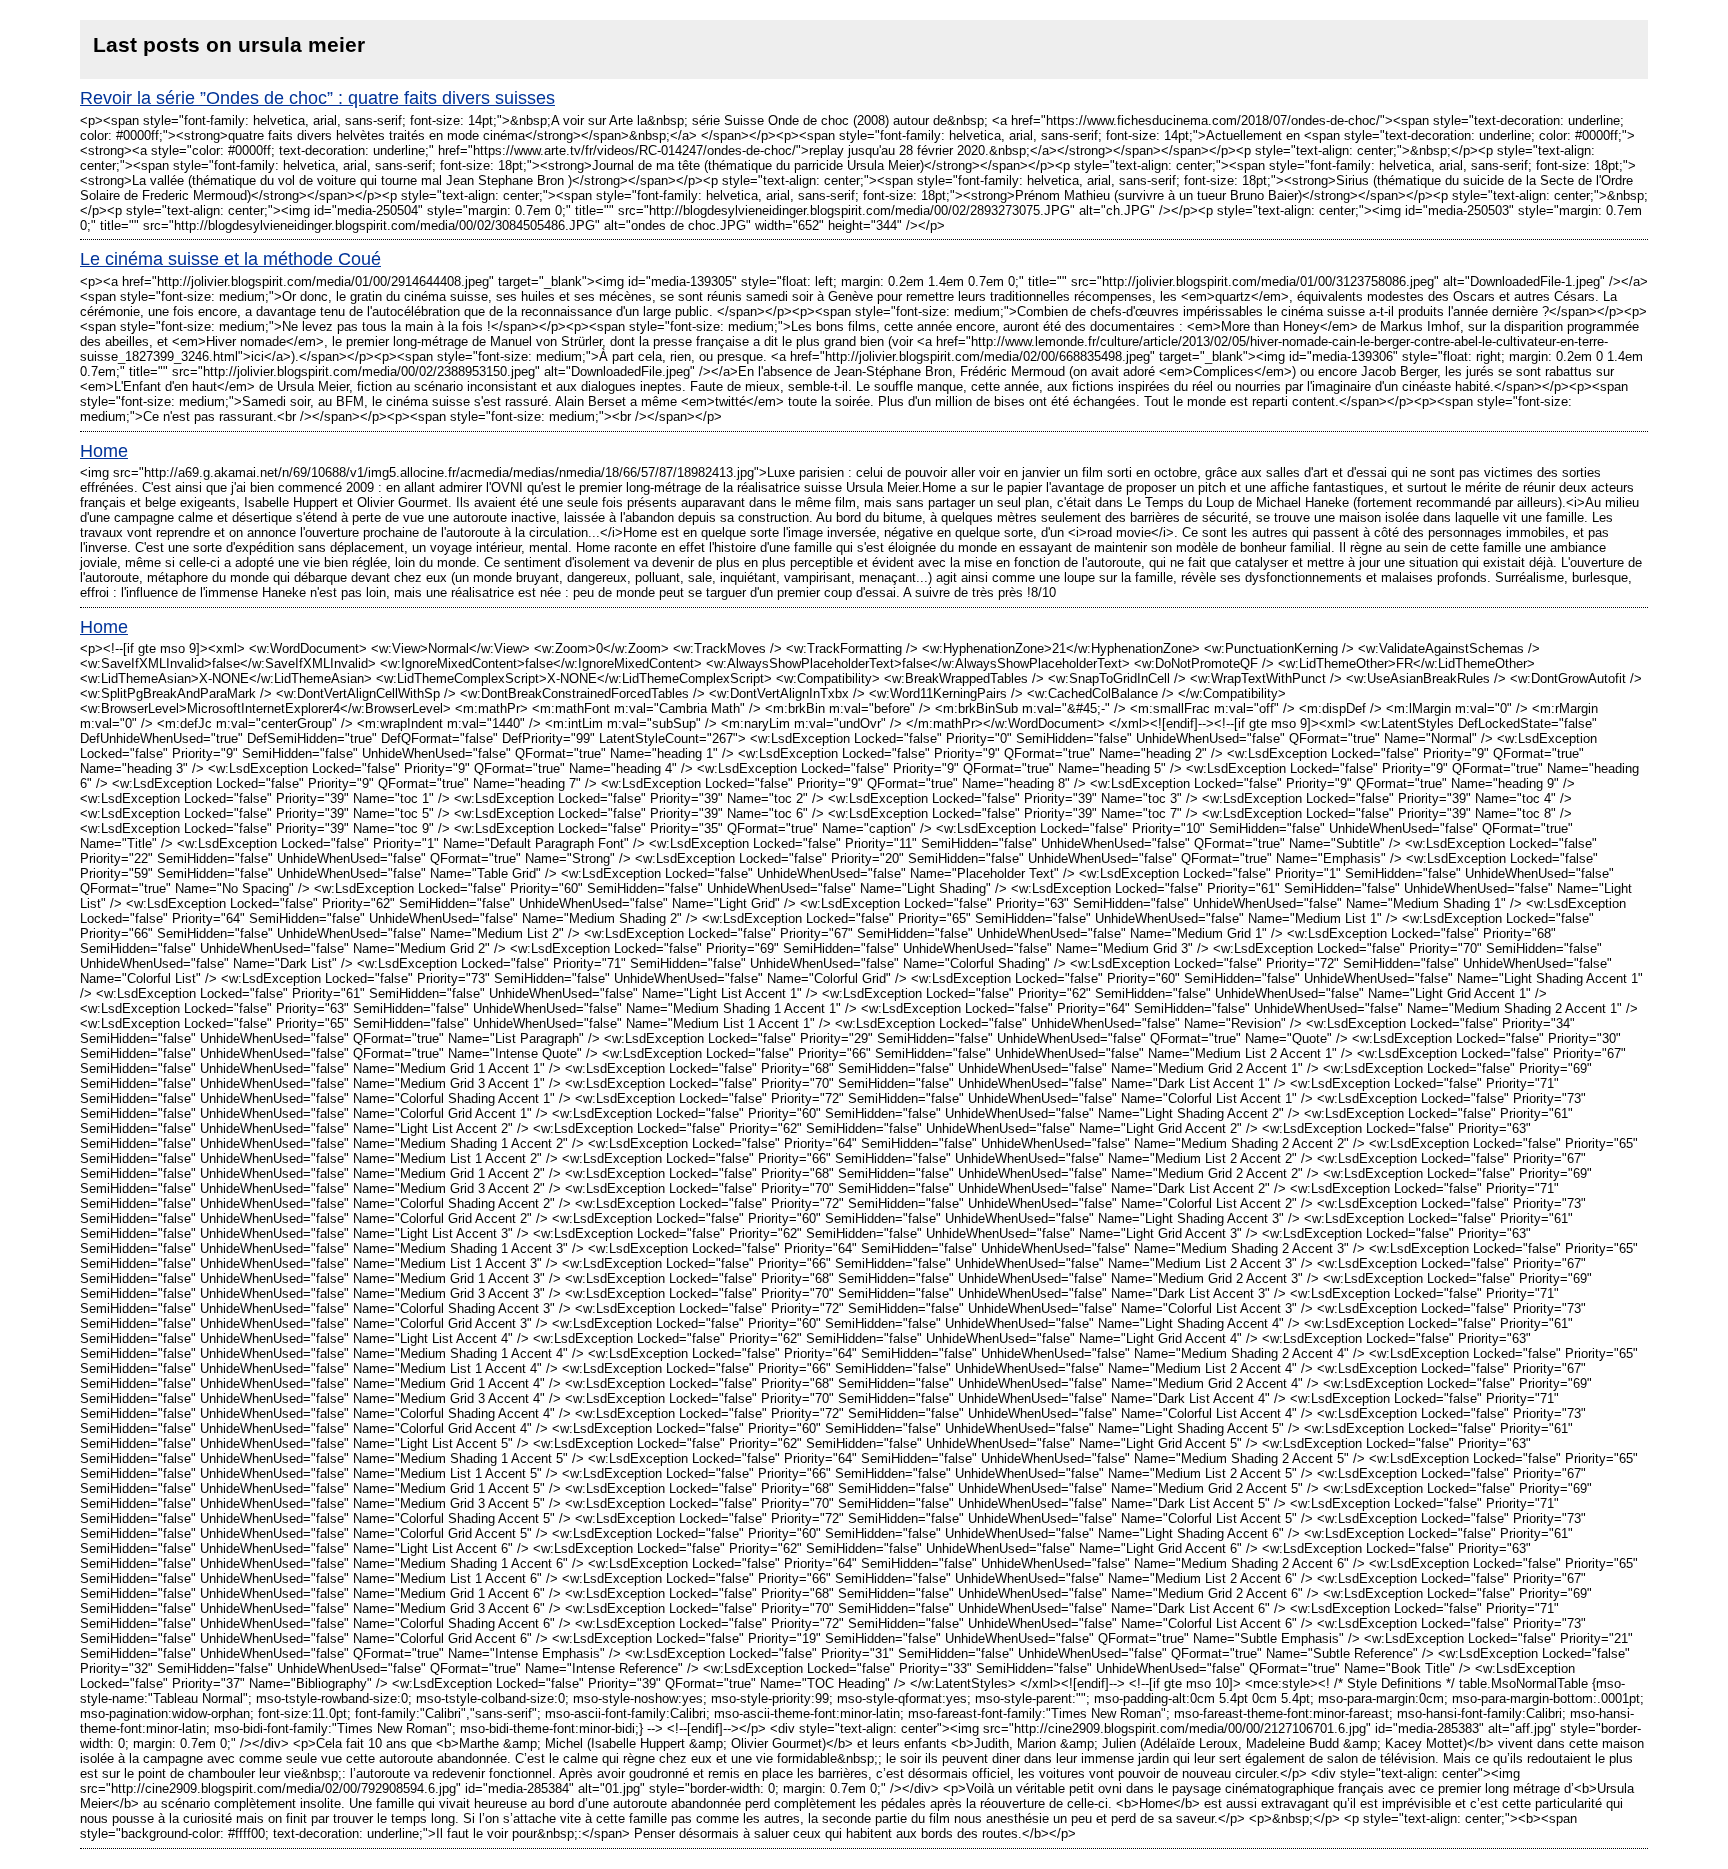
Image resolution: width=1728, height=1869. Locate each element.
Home (104, 451)
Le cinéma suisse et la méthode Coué (230, 259)
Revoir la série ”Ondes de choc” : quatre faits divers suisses (317, 98)
